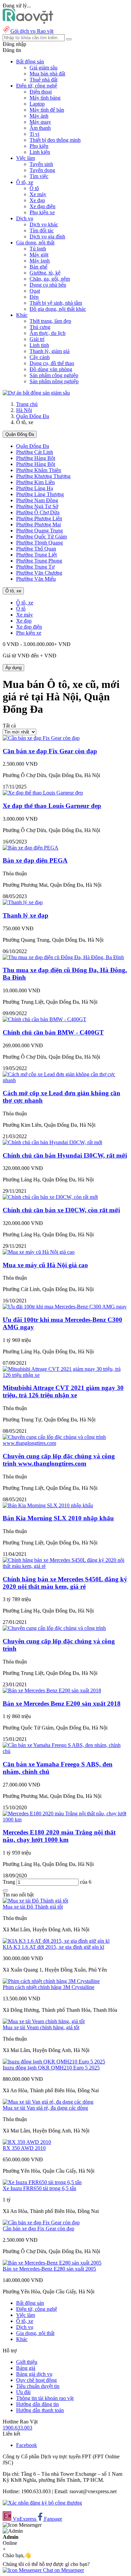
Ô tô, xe (13, 591)
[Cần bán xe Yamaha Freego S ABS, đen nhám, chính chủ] (65, 1751)
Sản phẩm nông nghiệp (54, 381)
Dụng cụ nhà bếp (48, 285)
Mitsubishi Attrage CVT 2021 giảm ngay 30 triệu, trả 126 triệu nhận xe (63, 1391)
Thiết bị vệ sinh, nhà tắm (56, 303)
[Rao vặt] (28, 22)
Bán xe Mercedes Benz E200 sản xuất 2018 (62, 1704)
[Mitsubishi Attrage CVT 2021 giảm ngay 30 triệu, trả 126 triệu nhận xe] (65, 1375)
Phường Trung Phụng (39, 561)
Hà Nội (24, 410)
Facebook (27, 2445)
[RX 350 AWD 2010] (27, 2142)
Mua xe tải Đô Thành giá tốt (33, 1907)
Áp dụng (13, 668)
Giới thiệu (27, 2362)
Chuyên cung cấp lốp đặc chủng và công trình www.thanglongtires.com (59, 1460)
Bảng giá (26, 2368)
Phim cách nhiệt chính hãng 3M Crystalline (49, 1987)
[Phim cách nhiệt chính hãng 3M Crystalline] (51, 1981)
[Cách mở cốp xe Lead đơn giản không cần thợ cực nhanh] (65, 1080)
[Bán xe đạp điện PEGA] (31, 848)
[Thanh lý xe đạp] (23, 902)
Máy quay (40, 122)
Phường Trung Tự (35, 567)
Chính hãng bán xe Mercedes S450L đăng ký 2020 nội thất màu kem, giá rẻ (65, 1583)
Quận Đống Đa (33, 416)
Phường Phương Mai (38, 524)
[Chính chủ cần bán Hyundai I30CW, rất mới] (52, 1142)
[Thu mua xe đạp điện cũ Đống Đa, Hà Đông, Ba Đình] (63, 957)
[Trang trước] (5, 1890)
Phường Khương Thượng (43, 476)
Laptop (37, 104)
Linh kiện (40, 152)
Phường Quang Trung (39, 531)
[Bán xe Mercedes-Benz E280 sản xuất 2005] (52, 2263)
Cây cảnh (40, 357)
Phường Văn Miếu (36, 579)
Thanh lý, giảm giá (50, 351)
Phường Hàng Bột (36, 464)
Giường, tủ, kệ (45, 273)
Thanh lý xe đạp (26, 915)
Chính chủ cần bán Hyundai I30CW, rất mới (65, 1155)
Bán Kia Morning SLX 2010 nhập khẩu (58, 1518)
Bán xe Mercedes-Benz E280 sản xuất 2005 (49, 2269)
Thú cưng (40, 327)
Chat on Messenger (63, 2570)
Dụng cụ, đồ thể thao (52, 363)
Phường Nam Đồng (37, 500)
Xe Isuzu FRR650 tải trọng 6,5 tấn (39, 2188)
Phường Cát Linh (35, 452)
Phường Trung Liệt (36, 555)
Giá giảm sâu (43, 68)
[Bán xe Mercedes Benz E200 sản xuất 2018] (52, 1690)
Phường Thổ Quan (36, 549)
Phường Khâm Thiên (39, 470)
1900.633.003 (17, 2428)
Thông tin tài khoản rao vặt (45, 2398)
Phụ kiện (39, 146)
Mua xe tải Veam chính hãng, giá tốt (41, 2027)
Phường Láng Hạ (35, 488)
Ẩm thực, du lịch (48, 333)
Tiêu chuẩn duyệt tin (38, 2386)
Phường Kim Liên (35, 482)
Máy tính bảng (45, 98)
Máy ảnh (39, 116)
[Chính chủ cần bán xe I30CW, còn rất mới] (50, 1197)
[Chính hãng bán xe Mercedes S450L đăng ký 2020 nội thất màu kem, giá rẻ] (65, 1566)
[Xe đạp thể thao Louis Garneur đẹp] (43, 793)
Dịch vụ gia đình (47, 237)
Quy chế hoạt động (36, 2380)
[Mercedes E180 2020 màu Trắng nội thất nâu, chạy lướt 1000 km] (65, 1820)
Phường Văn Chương (39, 573)
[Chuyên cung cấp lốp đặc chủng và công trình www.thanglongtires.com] (65, 1443)
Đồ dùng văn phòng (51, 369)
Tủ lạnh (38, 249)
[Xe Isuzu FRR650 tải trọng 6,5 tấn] (42, 2182)
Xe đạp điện (42, 206)
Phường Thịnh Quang (39, 543)
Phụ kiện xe (42, 212)
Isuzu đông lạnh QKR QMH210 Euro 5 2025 (51, 2068)
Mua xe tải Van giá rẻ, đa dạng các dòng (45, 2108)
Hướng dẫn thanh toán (40, 2410)
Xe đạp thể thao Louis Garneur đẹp (52, 806)
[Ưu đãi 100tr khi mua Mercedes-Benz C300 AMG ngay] (65, 1307)
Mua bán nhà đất (47, 74)
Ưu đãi (23, 2392)
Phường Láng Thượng (40, 494)
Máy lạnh (40, 261)
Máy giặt (39, 255)
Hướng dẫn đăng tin (37, 2404)
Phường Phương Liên (39, 518)
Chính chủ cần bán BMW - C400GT (53, 1032)
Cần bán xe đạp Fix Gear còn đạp (50, 751)
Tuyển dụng (42, 170)
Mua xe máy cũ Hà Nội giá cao (45, 1265)
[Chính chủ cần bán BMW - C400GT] (45, 1019)
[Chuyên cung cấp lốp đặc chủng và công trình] (54, 1628)
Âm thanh (40, 128)
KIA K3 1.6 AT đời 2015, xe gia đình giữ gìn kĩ (53, 1947)
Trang (10, 1882)
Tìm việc (39, 176)
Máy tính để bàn (47, 110)
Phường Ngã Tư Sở (37, 506)
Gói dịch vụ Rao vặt (32, 31)
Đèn (34, 297)
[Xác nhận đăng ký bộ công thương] (42, 2503)
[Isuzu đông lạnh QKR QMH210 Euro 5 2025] (54, 2062)
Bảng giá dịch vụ (34, 2374)
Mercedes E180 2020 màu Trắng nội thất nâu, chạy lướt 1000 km (59, 1836)
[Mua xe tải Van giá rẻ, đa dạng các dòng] (48, 2102)
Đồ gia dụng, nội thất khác (58, 309)
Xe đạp (37, 200)
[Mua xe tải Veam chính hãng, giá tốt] (44, 2021)
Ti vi (34, 134)
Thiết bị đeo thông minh (55, 140)
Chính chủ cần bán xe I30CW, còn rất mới (61, 1210)
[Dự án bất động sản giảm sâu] (36, 393)
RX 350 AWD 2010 (24, 2148)
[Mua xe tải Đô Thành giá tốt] (35, 1901)
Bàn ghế (38, 267)
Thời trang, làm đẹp (50, 321)
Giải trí (37, 339)
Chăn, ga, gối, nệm (50, 279)
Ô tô (34, 188)
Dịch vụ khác (44, 224)
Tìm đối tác (42, 230)
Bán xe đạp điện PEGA (35, 860)
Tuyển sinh (41, 164)
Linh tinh (39, 345)
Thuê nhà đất (43, 80)
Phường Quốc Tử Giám (41, 537)
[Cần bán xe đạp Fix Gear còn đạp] (41, 738)
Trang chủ (27, 404)
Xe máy (38, 194)
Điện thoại (41, 92)
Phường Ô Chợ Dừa (38, 512)
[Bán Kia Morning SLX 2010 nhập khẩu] (48, 1505)
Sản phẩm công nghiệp (54, 375)
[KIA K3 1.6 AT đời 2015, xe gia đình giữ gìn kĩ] (56, 1941)
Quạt (35, 291)
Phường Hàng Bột (36, 458)
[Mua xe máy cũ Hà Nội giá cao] (39, 1252)
